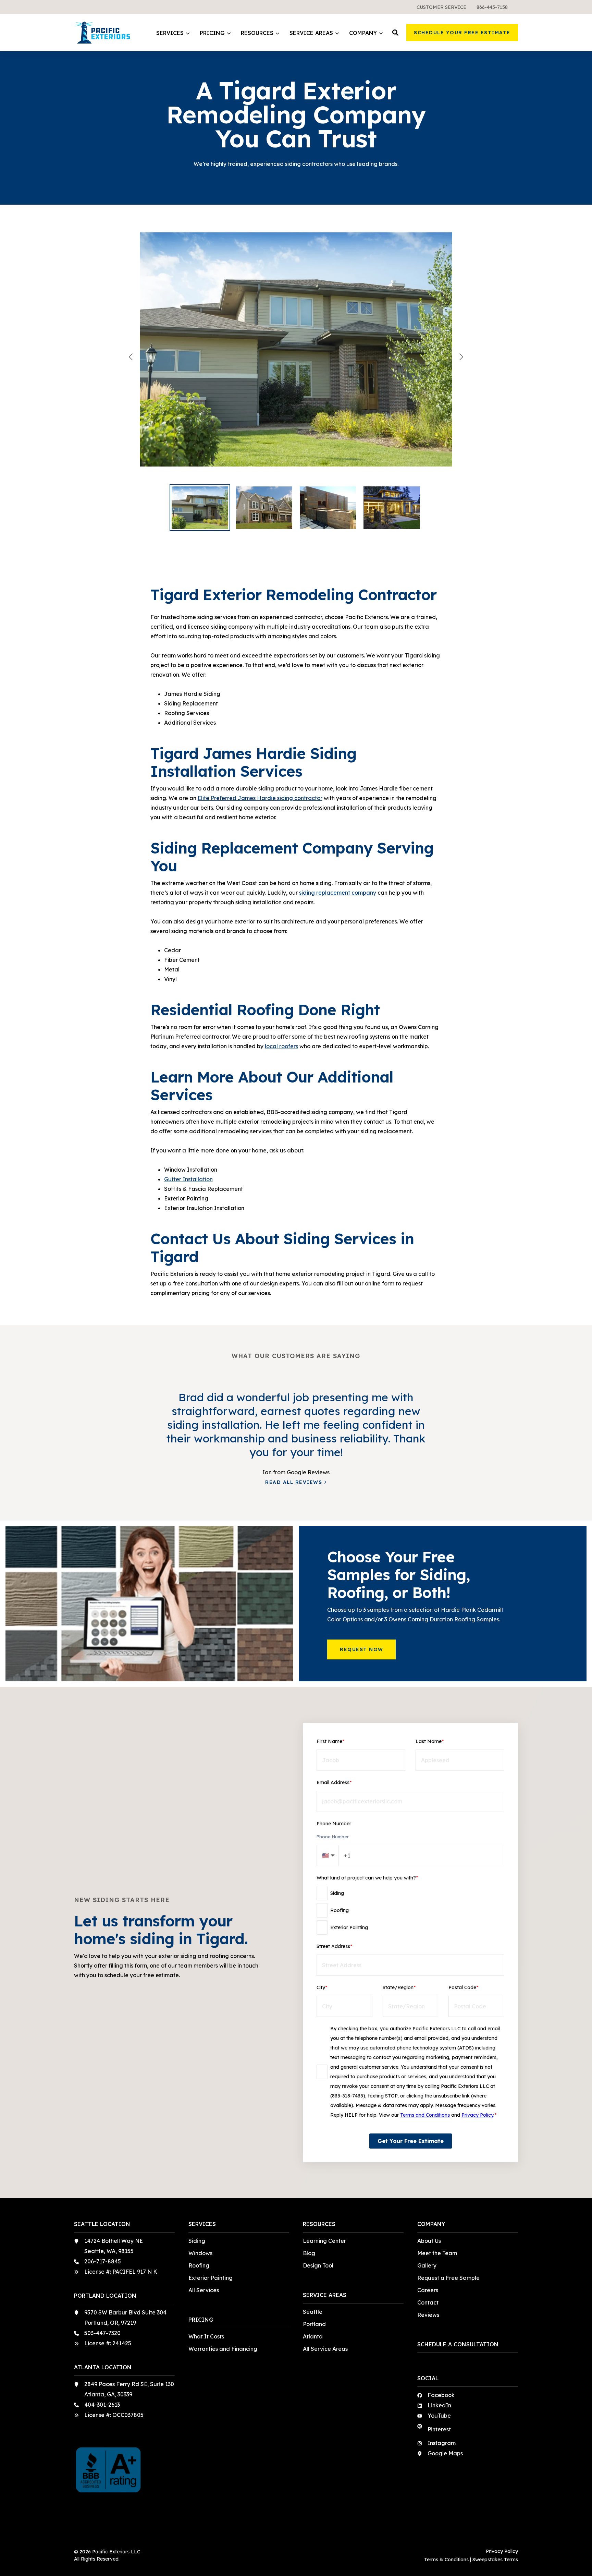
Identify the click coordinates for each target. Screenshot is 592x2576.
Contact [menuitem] (428, 2302)
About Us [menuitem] (429, 2241)
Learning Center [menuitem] (324, 2241)
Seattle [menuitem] (313, 2312)
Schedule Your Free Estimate (462, 33)
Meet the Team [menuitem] (437, 2253)
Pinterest (439, 2429)
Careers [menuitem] (428, 2290)
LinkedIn (439, 2405)
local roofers (281, 1046)
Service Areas (311, 33)
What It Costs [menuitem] (206, 2336)
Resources (257, 33)
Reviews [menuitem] (428, 2315)
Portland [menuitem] (314, 2324)
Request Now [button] (362, 1649)
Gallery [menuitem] (427, 2265)
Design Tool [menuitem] (318, 2265)
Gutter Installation (188, 1179)
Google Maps (445, 2453)
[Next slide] (461, 357)
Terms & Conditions (446, 2560)
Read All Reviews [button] (294, 1482)
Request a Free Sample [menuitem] (448, 2278)
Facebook (441, 2395)
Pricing (212, 33)
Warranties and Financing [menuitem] (223, 2349)
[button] (395, 33)
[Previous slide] (131, 357)
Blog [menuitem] (309, 2253)
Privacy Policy (477, 2115)
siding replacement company (338, 893)
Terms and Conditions (425, 2115)
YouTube (439, 2416)
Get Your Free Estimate (411, 2141)
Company (363, 33)
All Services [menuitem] (204, 2290)
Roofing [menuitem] (199, 2265)
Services (170, 33)
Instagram (442, 2443)
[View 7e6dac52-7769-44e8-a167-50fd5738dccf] (296, 357)
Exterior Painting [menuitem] (211, 2278)
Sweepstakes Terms (495, 2560)
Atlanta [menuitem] (313, 2336)
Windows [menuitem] (200, 2253)
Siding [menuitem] (197, 2241)
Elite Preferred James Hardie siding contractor (260, 798)
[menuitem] (441, 7)
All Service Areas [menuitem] (325, 2349)
